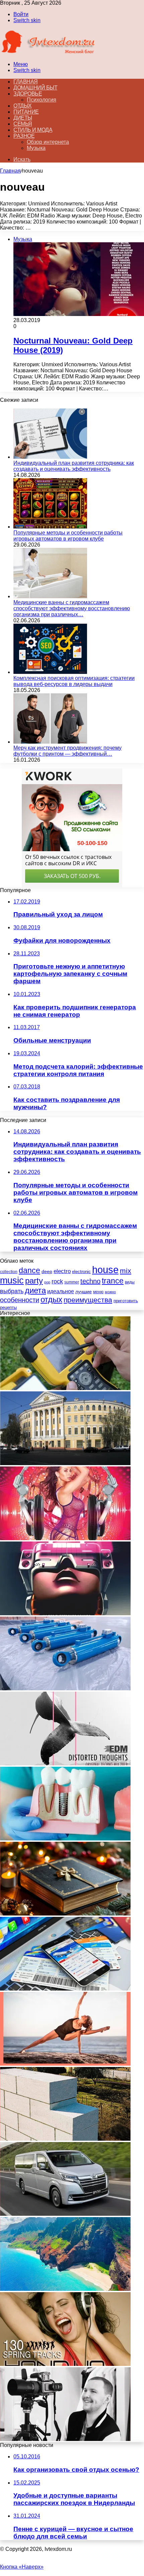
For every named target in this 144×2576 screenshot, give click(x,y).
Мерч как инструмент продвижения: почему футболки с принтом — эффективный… (67, 751)
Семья (23, 124)
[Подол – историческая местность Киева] (65, 1463)
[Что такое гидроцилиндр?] (65, 1688)
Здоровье (28, 94)
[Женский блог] (48, 53)
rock (57, 1281)
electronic (81, 1272)
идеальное (61, 1291)
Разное (24, 136)
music (12, 1280)
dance (29, 1271)
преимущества (88, 1300)
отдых (51, 1300)
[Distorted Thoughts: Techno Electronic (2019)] (65, 1764)
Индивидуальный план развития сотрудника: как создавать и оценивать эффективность (74, 466)
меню (98, 1292)
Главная (10, 171)
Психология (42, 100)
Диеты (23, 118)
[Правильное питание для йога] (65, 2064)
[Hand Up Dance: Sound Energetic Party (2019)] (65, 2364)
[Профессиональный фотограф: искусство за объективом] (65, 2439)
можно (110, 1292)
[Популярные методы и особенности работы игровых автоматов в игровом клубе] (50, 527)
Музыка (36, 148)
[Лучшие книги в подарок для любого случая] (65, 1914)
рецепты (8, 1307)
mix (126, 1271)
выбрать (12, 1291)
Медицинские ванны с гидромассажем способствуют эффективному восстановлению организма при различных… (72, 608)
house (105, 1270)
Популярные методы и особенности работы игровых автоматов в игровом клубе (68, 536)
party (34, 1281)
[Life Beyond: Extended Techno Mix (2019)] (65, 1613)
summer (72, 1282)
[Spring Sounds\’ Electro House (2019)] (65, 1538)
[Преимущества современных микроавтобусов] (65, 2214)
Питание (26, 112)
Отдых (23, 106)
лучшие (84, 1292)
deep (47, 1271)
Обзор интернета (48, 142)
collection (9, 1272)
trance (113, 1281)
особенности (20, 1300)
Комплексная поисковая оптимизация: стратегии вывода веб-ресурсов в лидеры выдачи (74, 681)
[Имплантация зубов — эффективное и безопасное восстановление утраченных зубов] (65, 1839)
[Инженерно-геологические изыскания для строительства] (65, 1388)
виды (130, 1282)
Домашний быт (35, 88)
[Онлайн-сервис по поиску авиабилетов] (65, 1989)
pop (47, 1282)
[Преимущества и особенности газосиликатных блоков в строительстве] (65, 2139)
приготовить (126, 1301)
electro (62, 1271)
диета (35, 1290)
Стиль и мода (33, 130)
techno (90, 1281)
